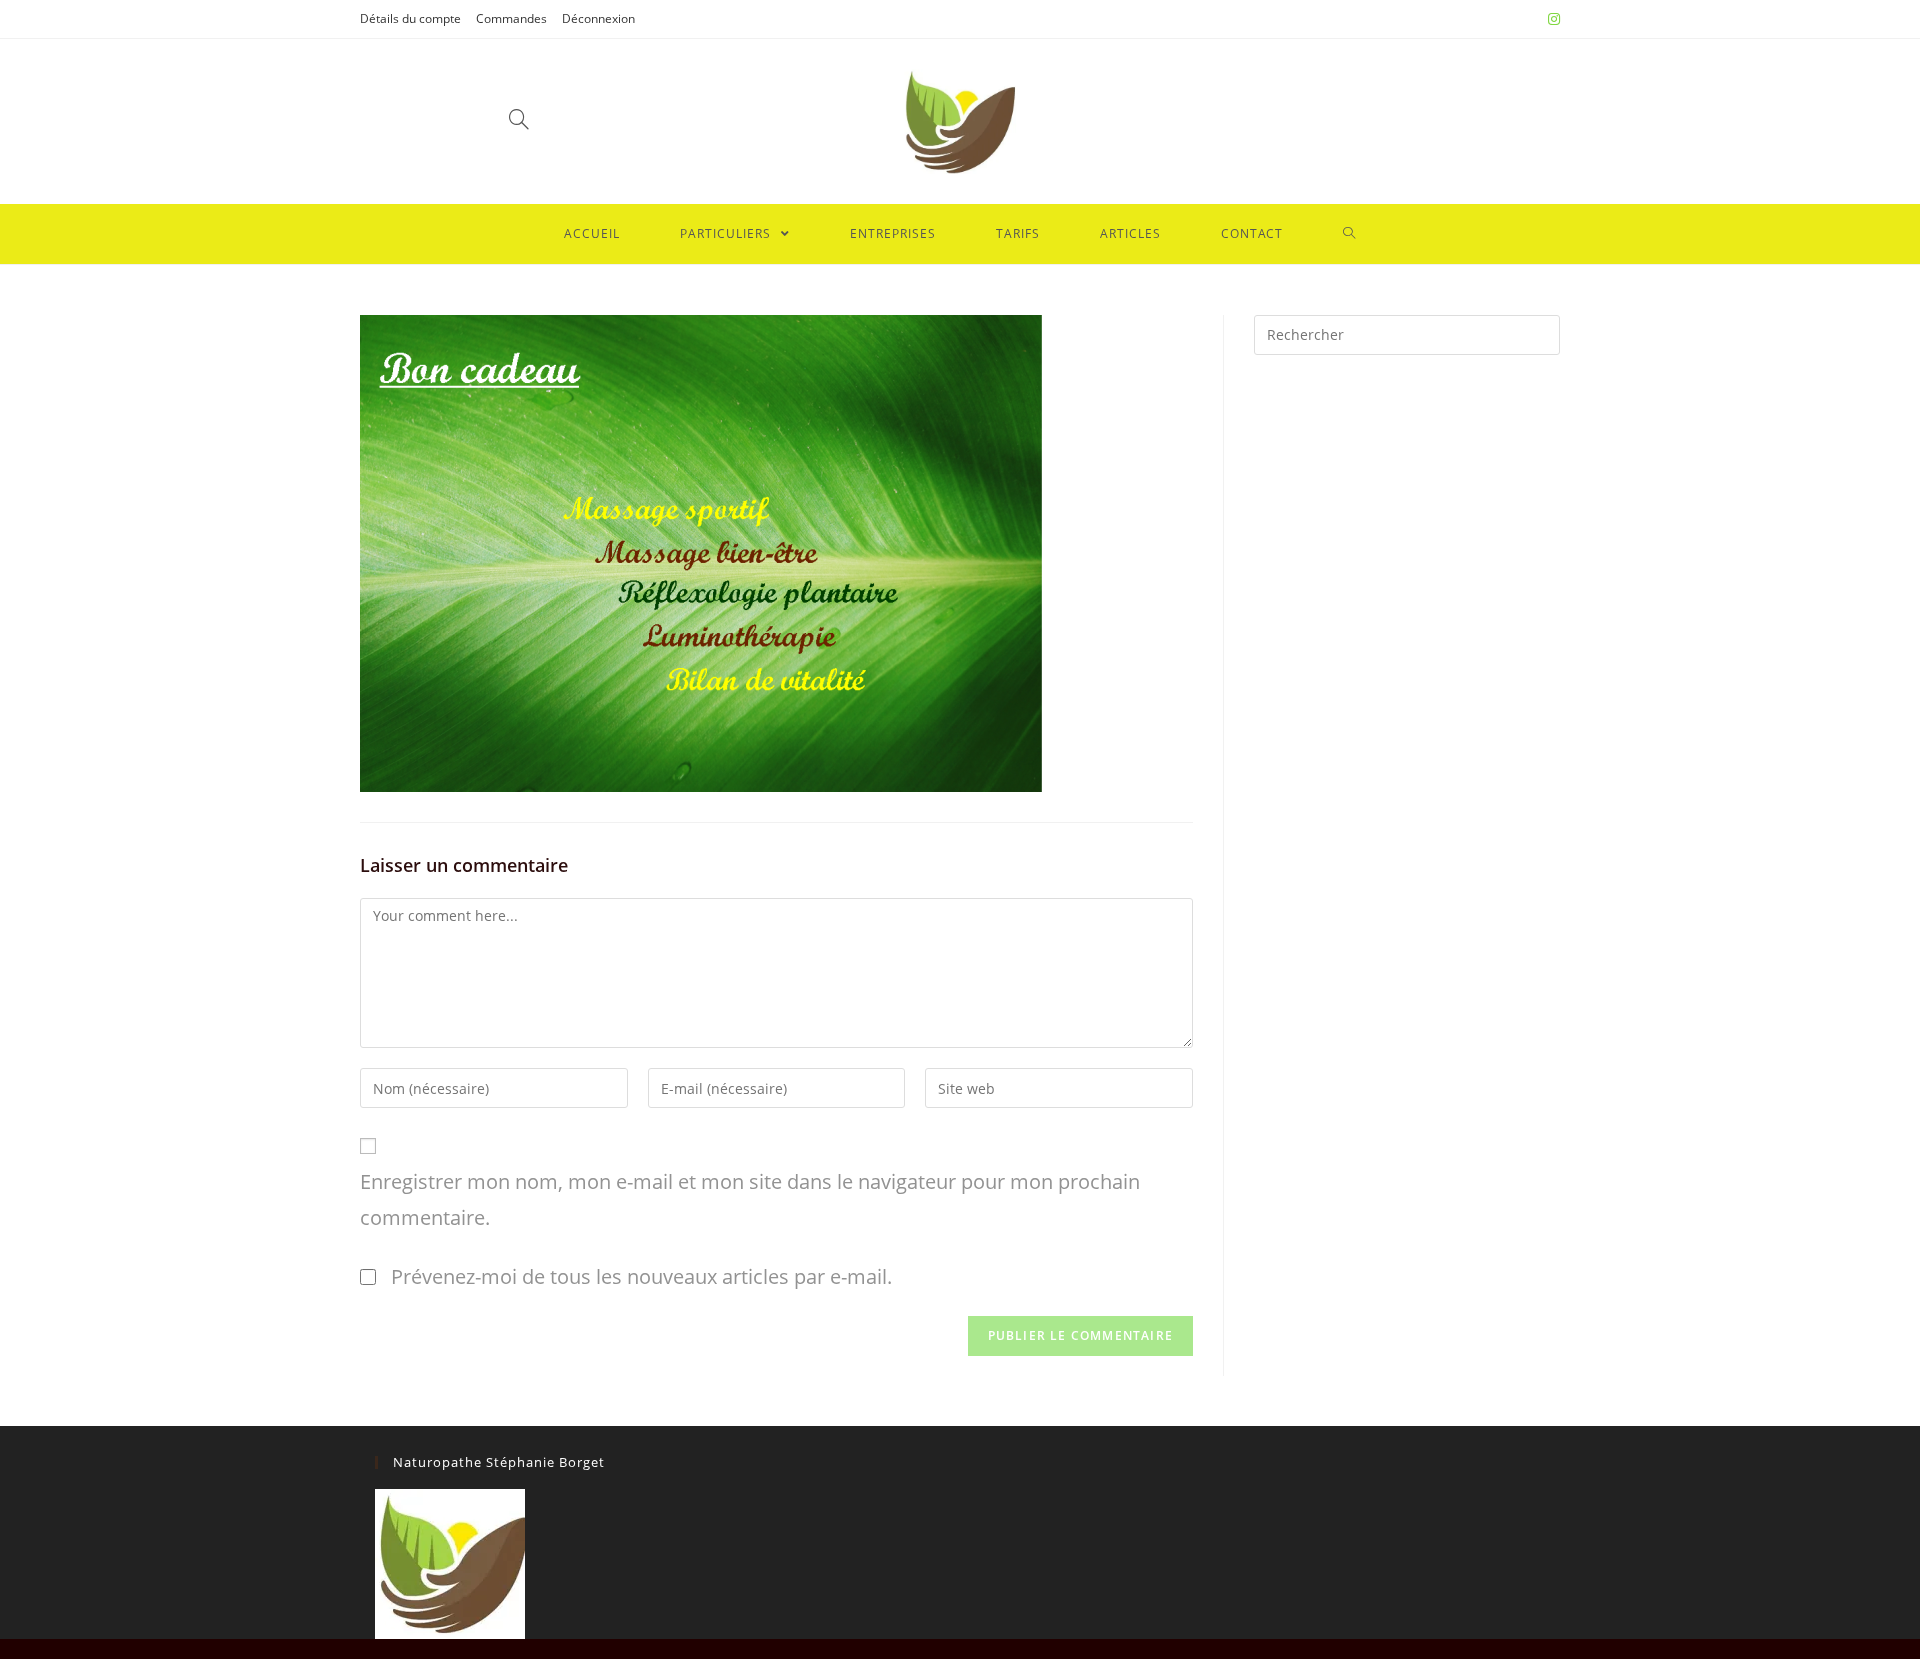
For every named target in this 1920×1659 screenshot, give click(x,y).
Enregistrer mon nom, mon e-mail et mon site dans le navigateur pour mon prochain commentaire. (750, 1199)
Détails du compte (410, 18)
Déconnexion (598, 18)
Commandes (511, 18)
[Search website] (1349, 234)
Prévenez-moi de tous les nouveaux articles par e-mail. (641, 1276)
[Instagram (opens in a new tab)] (1551, 19)
